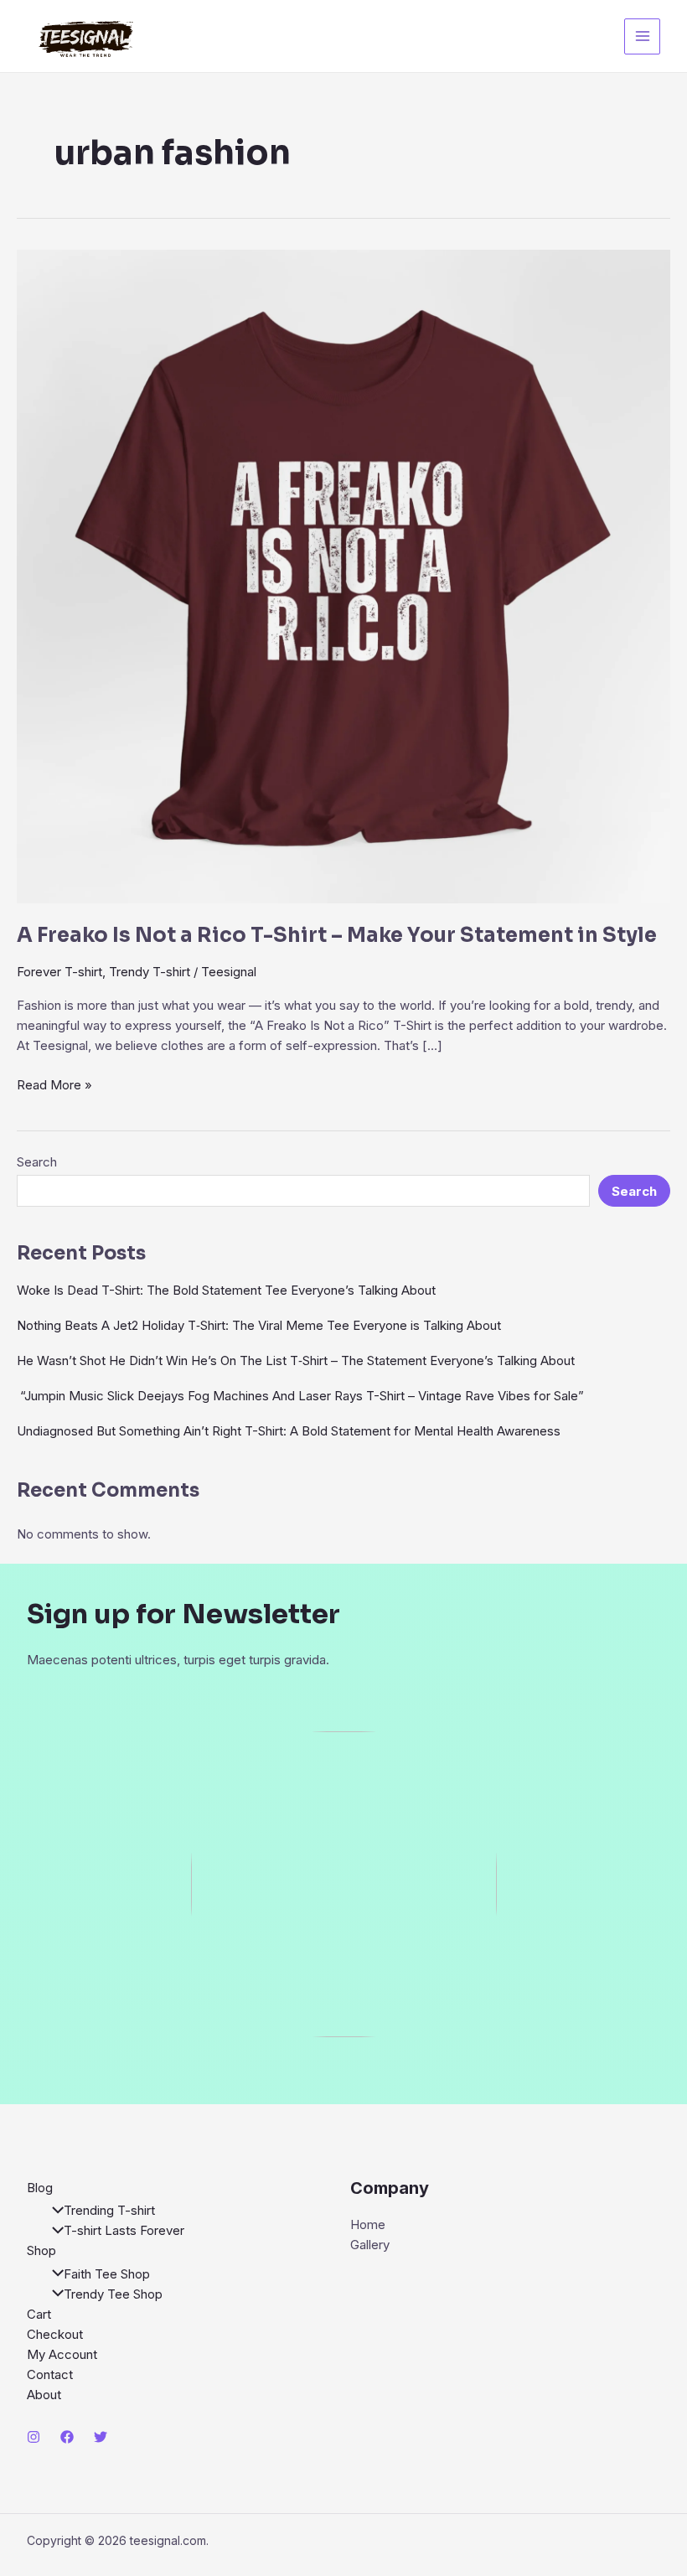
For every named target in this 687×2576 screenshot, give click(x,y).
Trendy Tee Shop (113, 2294)
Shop (41, 2250)
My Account (62, 2354)
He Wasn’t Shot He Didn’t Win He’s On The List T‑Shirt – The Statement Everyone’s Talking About (296, 1360)
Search (37, 1162)
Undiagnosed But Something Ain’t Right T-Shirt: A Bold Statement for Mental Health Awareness (289, 1431)
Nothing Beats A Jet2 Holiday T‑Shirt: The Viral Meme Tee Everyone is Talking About (259, 1325)
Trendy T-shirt (150, 972)
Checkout (55, 2334)
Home (368, 2224)
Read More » (54, 1086)
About (44, 2395)
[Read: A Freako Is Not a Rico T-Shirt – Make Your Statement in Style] (343, 575)
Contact (50, 2374)
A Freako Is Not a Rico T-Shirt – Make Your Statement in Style (337, 935)
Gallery (370, 2245)
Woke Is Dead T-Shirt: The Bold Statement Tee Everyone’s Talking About (226, 1290)
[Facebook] (67, 2437)
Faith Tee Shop (107, 2274)
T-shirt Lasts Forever (124, 2230)
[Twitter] (101, 2437)
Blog (40, 2188)
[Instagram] (34, 2437)
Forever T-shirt (59, 972)
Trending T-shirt (109, 2210)
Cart (39, 2314)
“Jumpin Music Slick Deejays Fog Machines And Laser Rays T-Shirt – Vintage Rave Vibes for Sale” (300, 1396)
